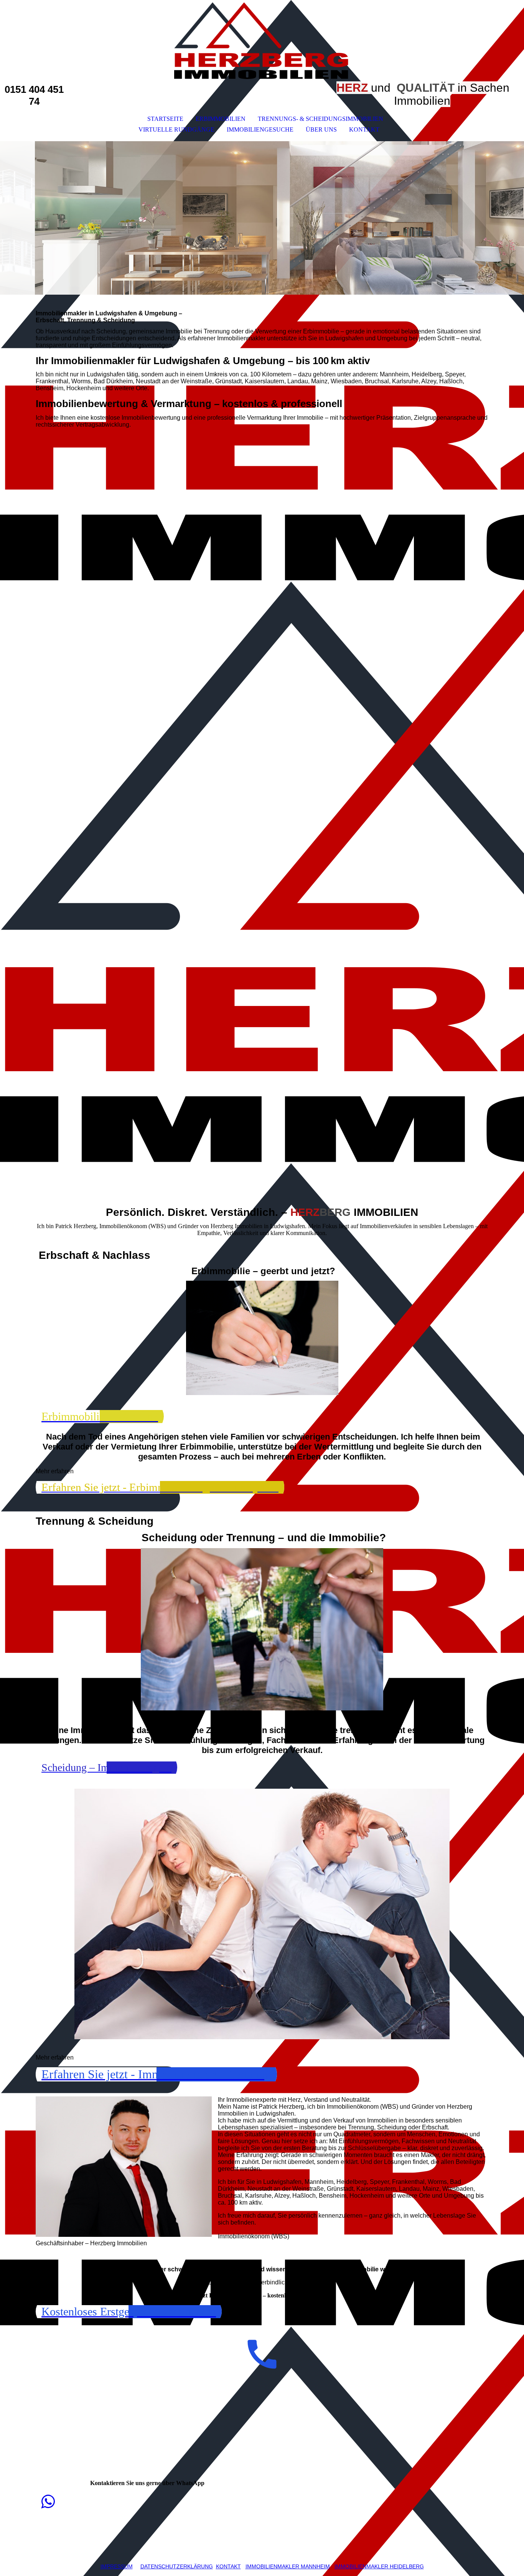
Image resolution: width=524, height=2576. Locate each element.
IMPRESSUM (117, 2566)
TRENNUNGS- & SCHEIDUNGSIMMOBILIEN (320, 119)
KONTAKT (364, 129)
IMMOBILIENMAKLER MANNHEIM (288, 2566)
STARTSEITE (165, 119)
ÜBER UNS (321, 129)
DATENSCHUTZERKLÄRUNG (177, 2566)
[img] (262, 41)
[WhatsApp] (48, 2502)
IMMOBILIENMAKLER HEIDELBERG (379, 2566)
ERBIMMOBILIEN (221, 119)
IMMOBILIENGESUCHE (260, 129)
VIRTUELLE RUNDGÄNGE (176, 129)
